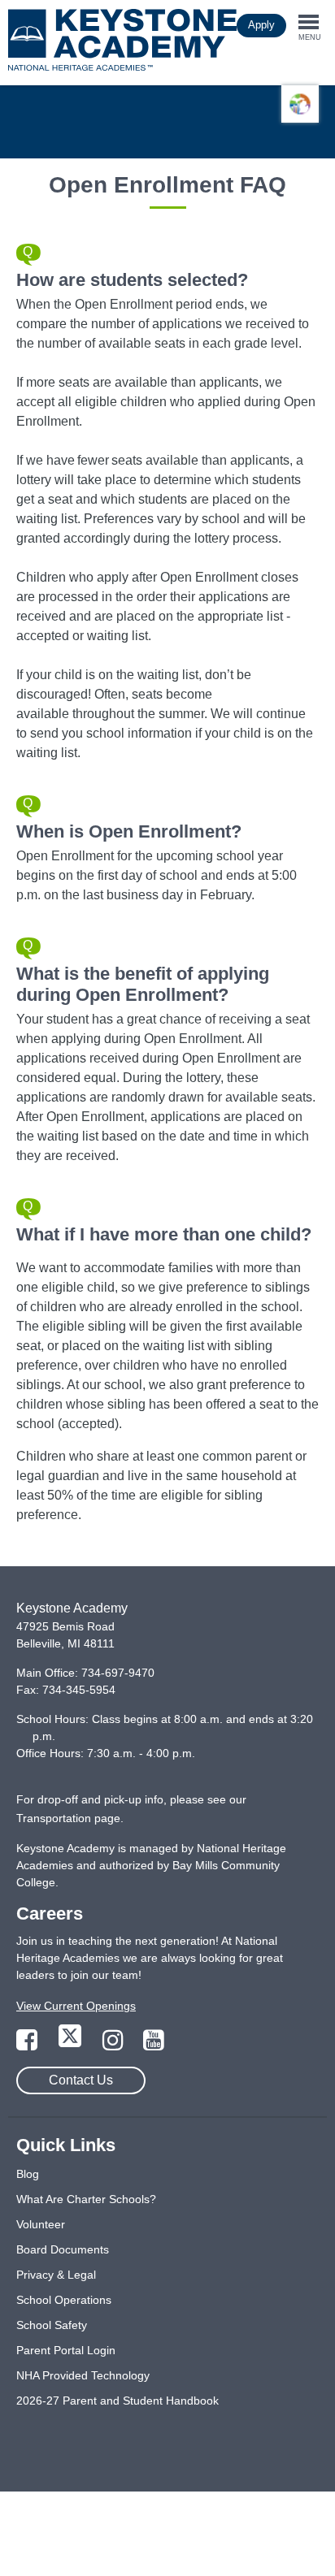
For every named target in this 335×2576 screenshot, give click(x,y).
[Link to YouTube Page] (154, 2045)
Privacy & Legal (56, 2275)
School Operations (64, 2300)
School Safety (52, 2325)
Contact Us (81, 2080)
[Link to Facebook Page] (28, 2045)
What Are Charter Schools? (86, 2199)
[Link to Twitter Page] (72, 2045)
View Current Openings (76, 2006)
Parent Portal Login (66, 2350)
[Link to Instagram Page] (115, 2045)
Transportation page (68, 1818)
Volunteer (41, 2224)
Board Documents (63, 2249)
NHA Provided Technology (83, 2375)
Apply (261, 25)
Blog (28, 2174)
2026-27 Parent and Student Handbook (117, 2401)
